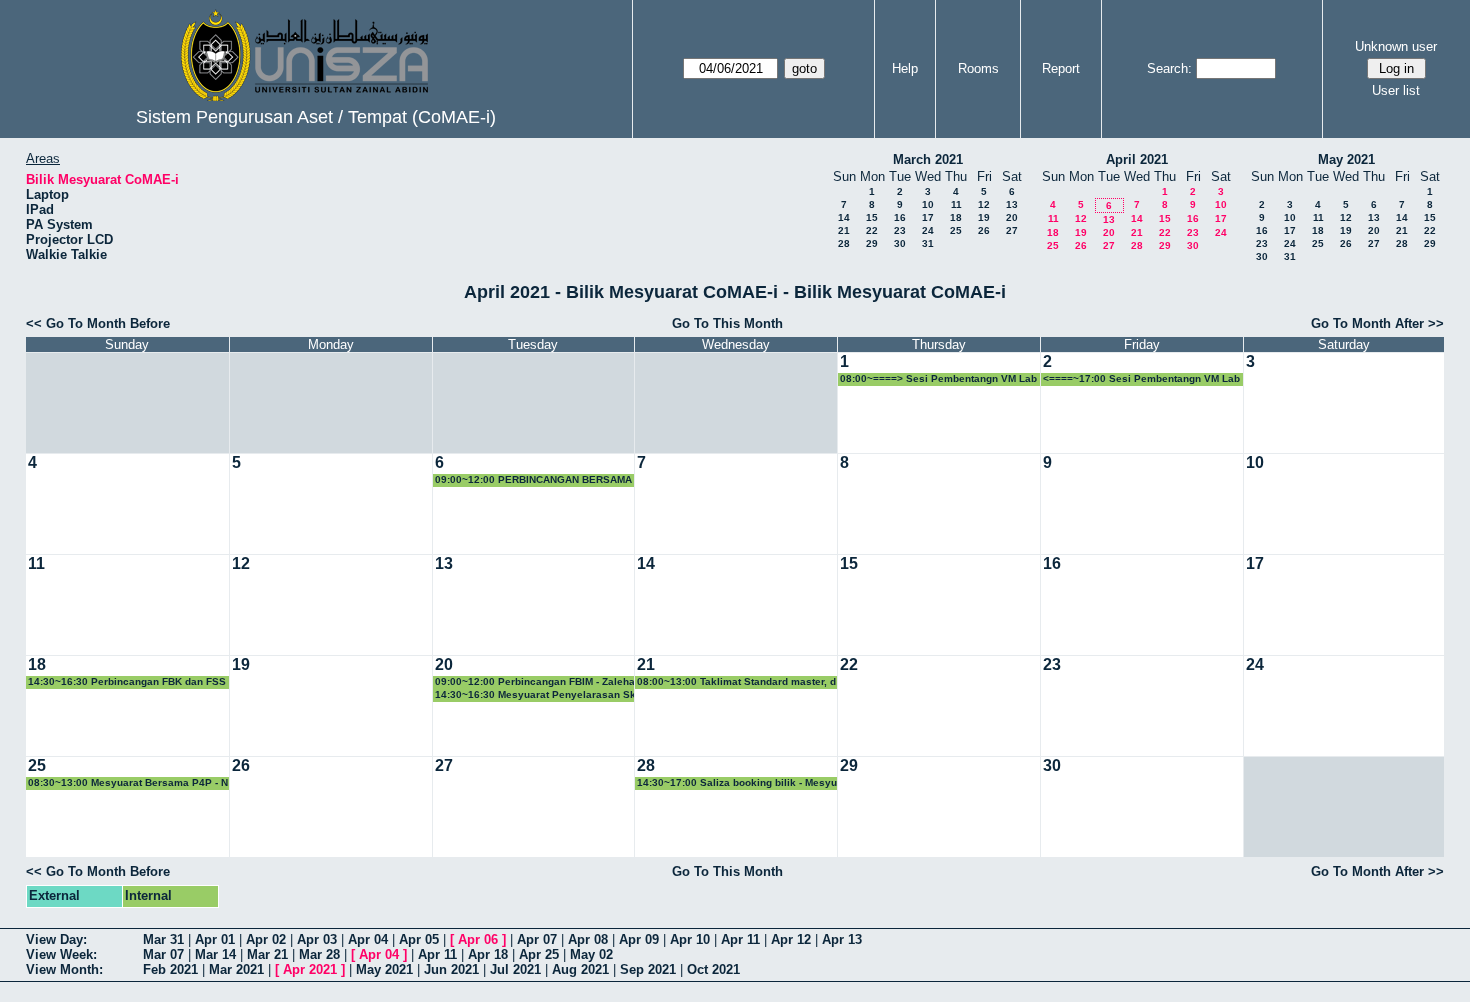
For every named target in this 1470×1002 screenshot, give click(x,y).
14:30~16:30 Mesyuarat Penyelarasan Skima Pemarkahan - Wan (535, 695)
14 (844, 217)
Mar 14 (215, 954)
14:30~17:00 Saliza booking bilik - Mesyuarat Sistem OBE (737, 783)
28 (844, 243)
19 (984, 217)
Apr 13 (842, 939)
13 (1012, 204)
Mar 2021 (236, 969)
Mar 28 (319, 954)
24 (928, 230)
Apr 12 (791, 939)
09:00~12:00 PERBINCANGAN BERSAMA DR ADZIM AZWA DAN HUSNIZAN (533, 480)
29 (872, 243)
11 (956, 204)
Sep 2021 (648, 969)
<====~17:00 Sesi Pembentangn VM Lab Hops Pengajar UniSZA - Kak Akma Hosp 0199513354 (1142, 379)
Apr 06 (478, 939)
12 (984, 204)
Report (1061, 68)
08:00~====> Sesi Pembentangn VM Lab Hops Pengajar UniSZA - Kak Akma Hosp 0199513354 (939, 379)
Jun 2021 (451, 969)
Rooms (978, 68)
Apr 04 (368, 939)
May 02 (591, 954)
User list (1396, 90)
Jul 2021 (515, 969)
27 (1012, 230)
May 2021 (1346, 159)
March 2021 (928, 159)
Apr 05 (419, 939)
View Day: (56, 939)
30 (900, 243)
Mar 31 (163, 939)
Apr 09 (639, 939)
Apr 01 (215, 939)
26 (984, 230)
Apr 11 (740, 939)
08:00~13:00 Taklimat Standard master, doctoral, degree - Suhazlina (736, 682)
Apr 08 (588, 939)
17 (928, 217)
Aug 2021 (580, 969)
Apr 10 (690, 939)
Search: (1169, 68)
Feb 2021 (170, 969)
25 (956, 230)
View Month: (64, 969)
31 (928, 243)
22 (872, 230)
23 (900, 230)
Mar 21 (267, 954)
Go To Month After (1367, 323)
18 (956, 217)
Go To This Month (727, 323)
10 (928, 204)
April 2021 (1137, 159)
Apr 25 (539, 954)
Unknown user (1396, 46)
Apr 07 (537, 939)
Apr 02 (266, 939)
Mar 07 (163, 954)
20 (1012, 217)
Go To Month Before (108, 323)
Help (905, 68)
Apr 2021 (310, 969)
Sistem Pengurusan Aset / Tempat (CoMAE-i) (316, 117)
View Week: (61, 954)
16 (900, 217)
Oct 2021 (713, 969)
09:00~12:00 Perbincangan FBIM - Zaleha (535, 681)
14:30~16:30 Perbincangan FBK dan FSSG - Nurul (127, 682)
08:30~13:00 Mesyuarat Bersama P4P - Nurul (128, 783)
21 (844, 230)
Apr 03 (317, 939)
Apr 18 (488, 954)
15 (872, 217)
